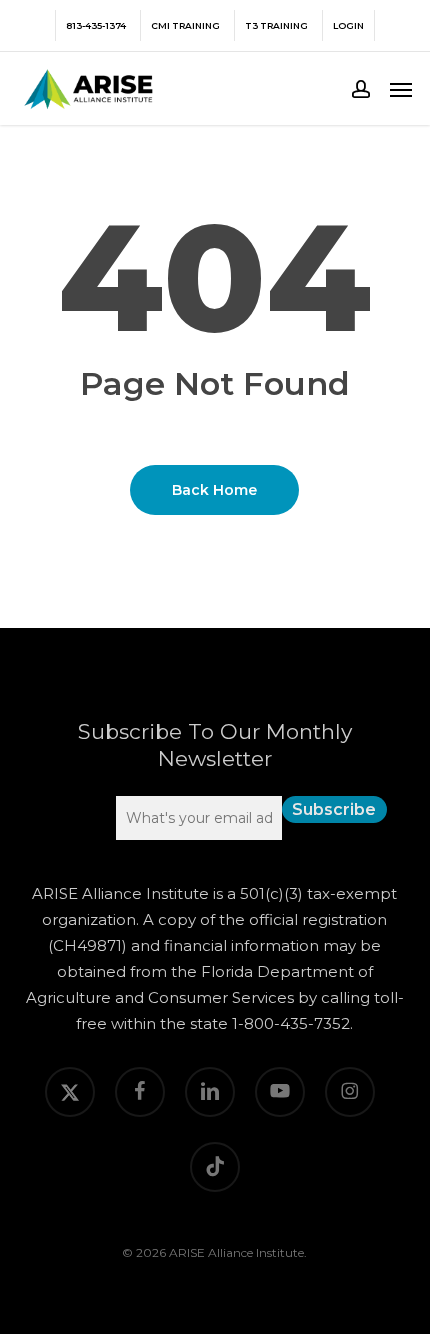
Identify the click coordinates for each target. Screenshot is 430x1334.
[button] (401, 89)
